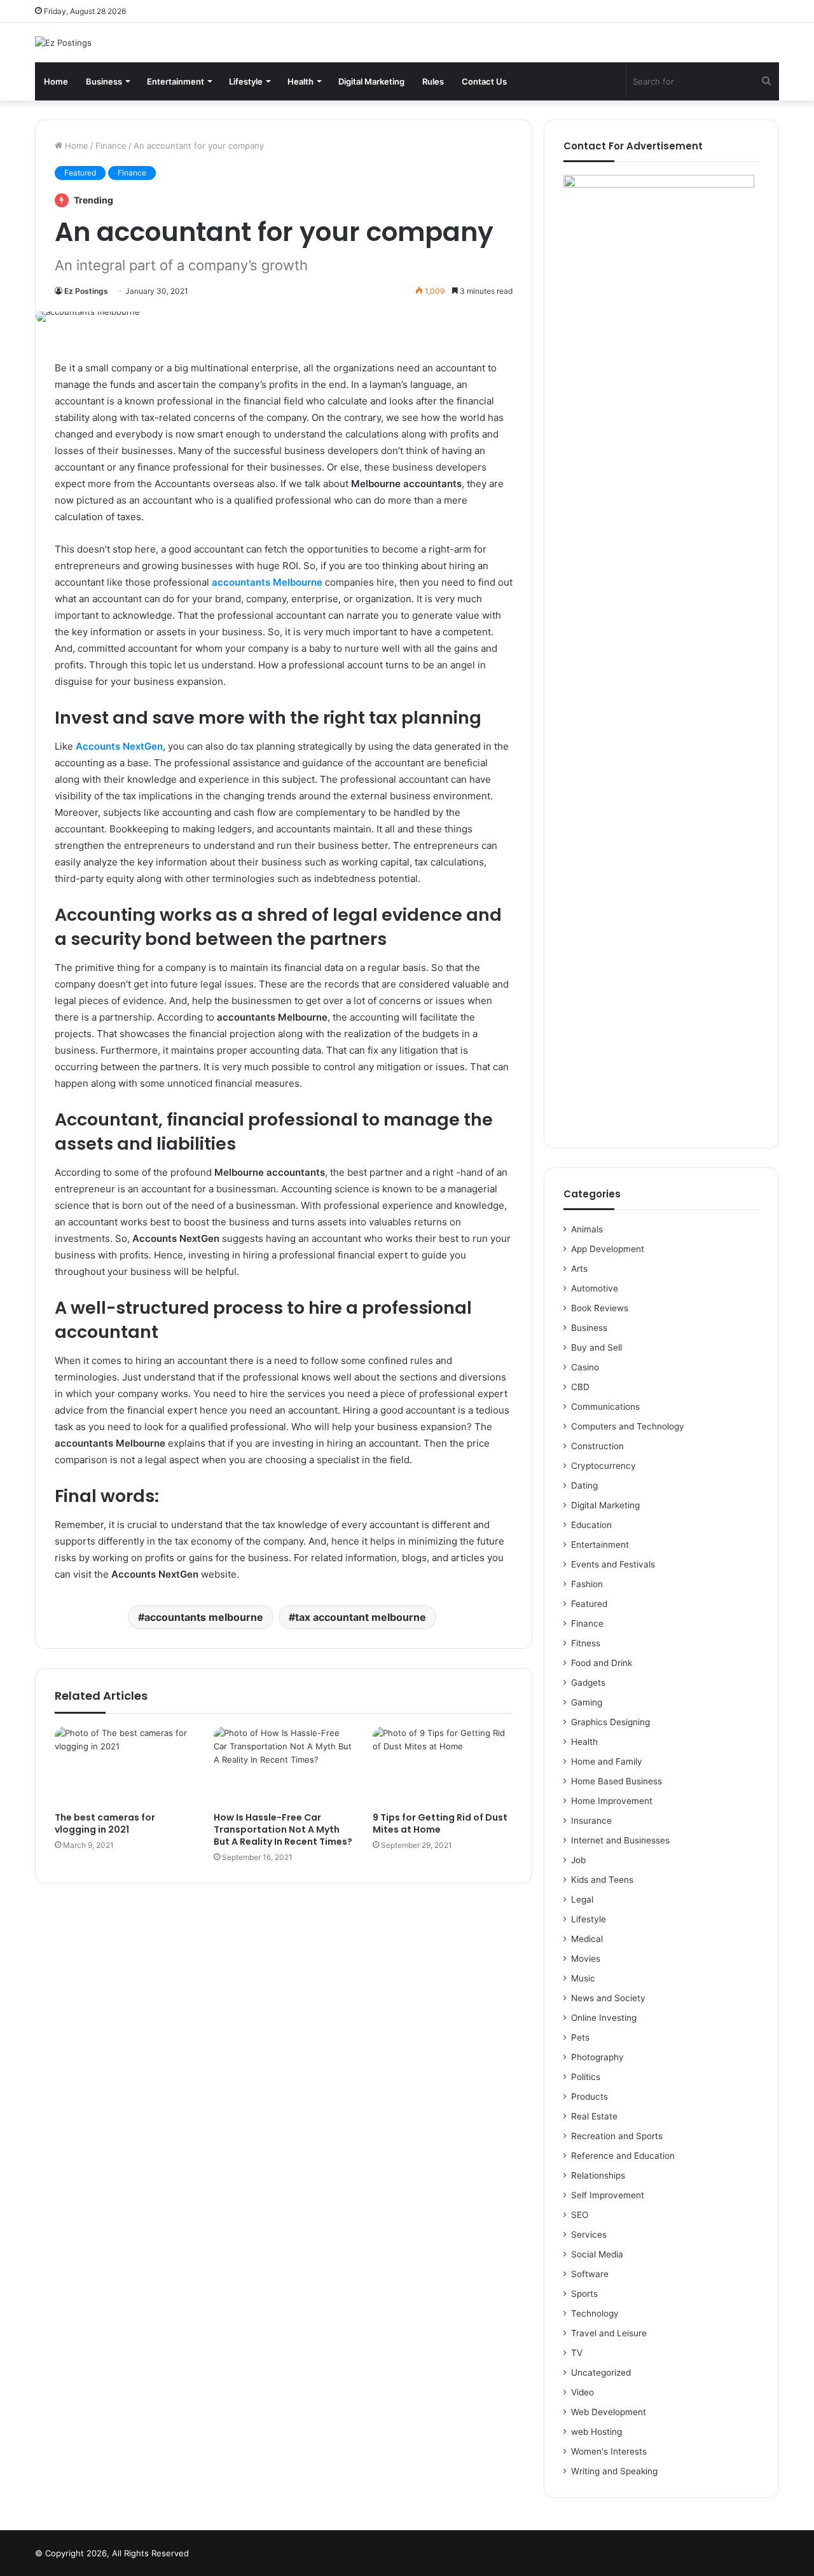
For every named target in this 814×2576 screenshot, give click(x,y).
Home (56, 81)
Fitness (586, 1643)
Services (589, 2235)
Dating (584, 1485)
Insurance (591, 1821)
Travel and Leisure (609, 2333)
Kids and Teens (602, 1880)
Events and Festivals (613, 1564)
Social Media (597, 2254)
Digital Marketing (371, 81)
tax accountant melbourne (361, 1617)
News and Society (608, 1998)
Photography (597, 2057)
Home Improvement (612, 1801)
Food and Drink (602, 1663)
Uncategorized (601, 2373)
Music (583, 1978)
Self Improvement (608, 2195)
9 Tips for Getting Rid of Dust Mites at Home (440, 1823)
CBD (580, 1387)
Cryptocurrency (604, 1466)
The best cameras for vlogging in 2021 (105, 1823)
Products (590, 2097)
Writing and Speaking (614, 2471)
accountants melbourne (204, 1617)
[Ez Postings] (63, 43)
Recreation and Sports (617, 2136)
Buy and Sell (597, 1347)
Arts (579, 1269)
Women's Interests (609, 2451)
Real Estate (594, 2116)
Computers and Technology (628, 1426)
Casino (585, 1367)
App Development (608, 1249)
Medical (587, 1939)
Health (300, 81)
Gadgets (588, 1683)
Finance (111, 146)
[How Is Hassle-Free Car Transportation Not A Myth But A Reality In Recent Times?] (284, 1766)
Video (583, 2392)
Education (591, 1525)
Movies (586, 1959)
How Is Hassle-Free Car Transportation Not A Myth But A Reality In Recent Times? (283, 1829)
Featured (80, 173)
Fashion (587, 1584)
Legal (582, 1899)
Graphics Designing (610, 1722)
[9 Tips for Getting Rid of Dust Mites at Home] (443, 1766)
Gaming (587, 1702)
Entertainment (176, 81)
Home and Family (607, 1761)
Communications (605, 1407)
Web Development (609, 2412)
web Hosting (597, 2432)
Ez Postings (86, 291)
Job (578, 1860)
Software (590, 2274)
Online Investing (604, 2018)
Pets (580, 2037)
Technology (595, 2313)
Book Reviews (600, 1308)
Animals (587, 1229)
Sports (584, 2294)
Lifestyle (246, 81)
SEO (580, 2215)
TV (577, 2353)
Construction (597, 1446)
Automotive (595, 1288)
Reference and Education (623, 2156)
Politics (586, 2077)
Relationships (598, 2175)
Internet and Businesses (620, 1840)
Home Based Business (617, 1781)
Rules (433, 81)
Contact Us (484, 81)
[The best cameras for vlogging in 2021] (125, 1766)
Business (104, 81)
